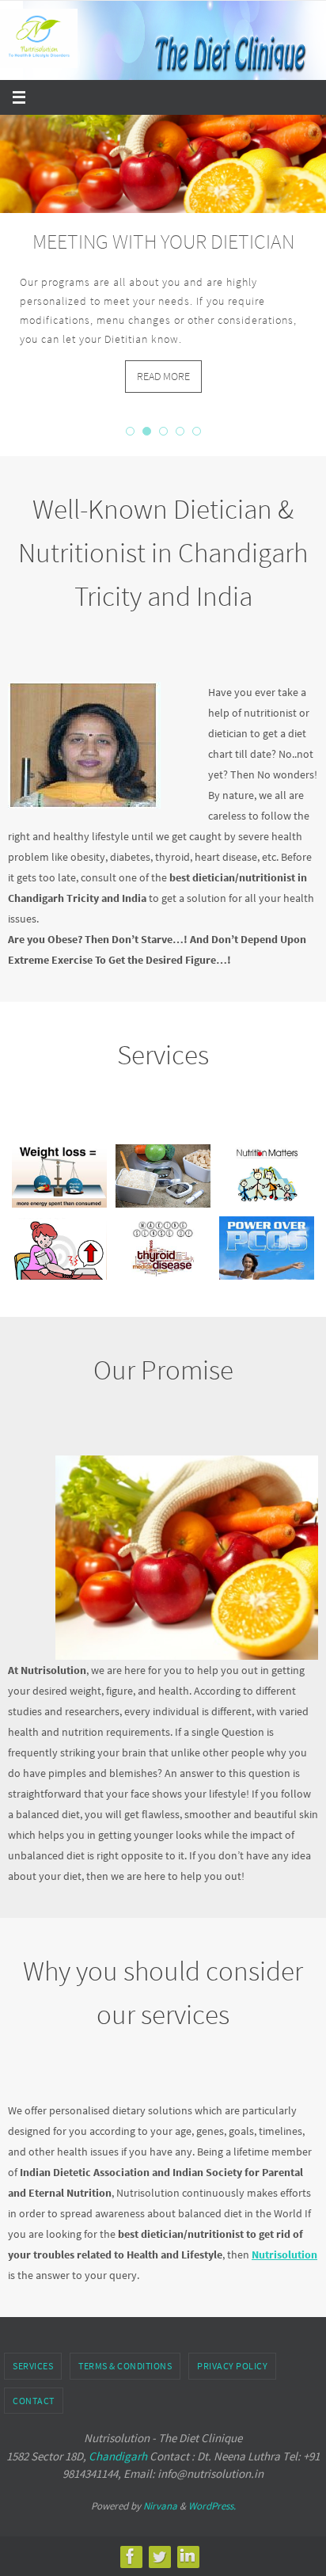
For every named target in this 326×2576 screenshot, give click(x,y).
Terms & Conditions (125, 2355)
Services (33, 2355)
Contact (34, 2390)
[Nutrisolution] (131, 2546)
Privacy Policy (232, 2355)
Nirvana (160, 2496)
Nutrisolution (284, 2244)
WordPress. (212, 2496)
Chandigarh (118, 2446)
